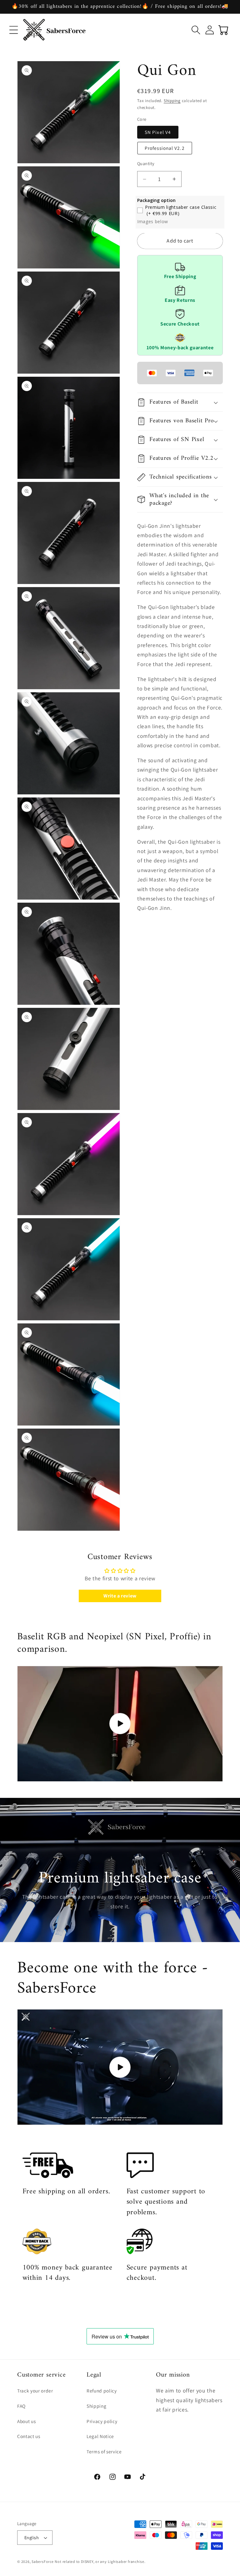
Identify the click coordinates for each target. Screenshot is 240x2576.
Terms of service (104, 2451)
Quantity (146, 163)
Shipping (172, 101)
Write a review (120, 1596)
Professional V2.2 (165, 148)
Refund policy (102, 2391)
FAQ (21, 2406)
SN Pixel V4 (158, 132)
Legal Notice (100, 2436)
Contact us (29, 2436)
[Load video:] (120, 1724)
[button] (14, 30)
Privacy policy (102, 2421)
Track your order (35, 2391)
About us (26, 2421)
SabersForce (42, 2561)
